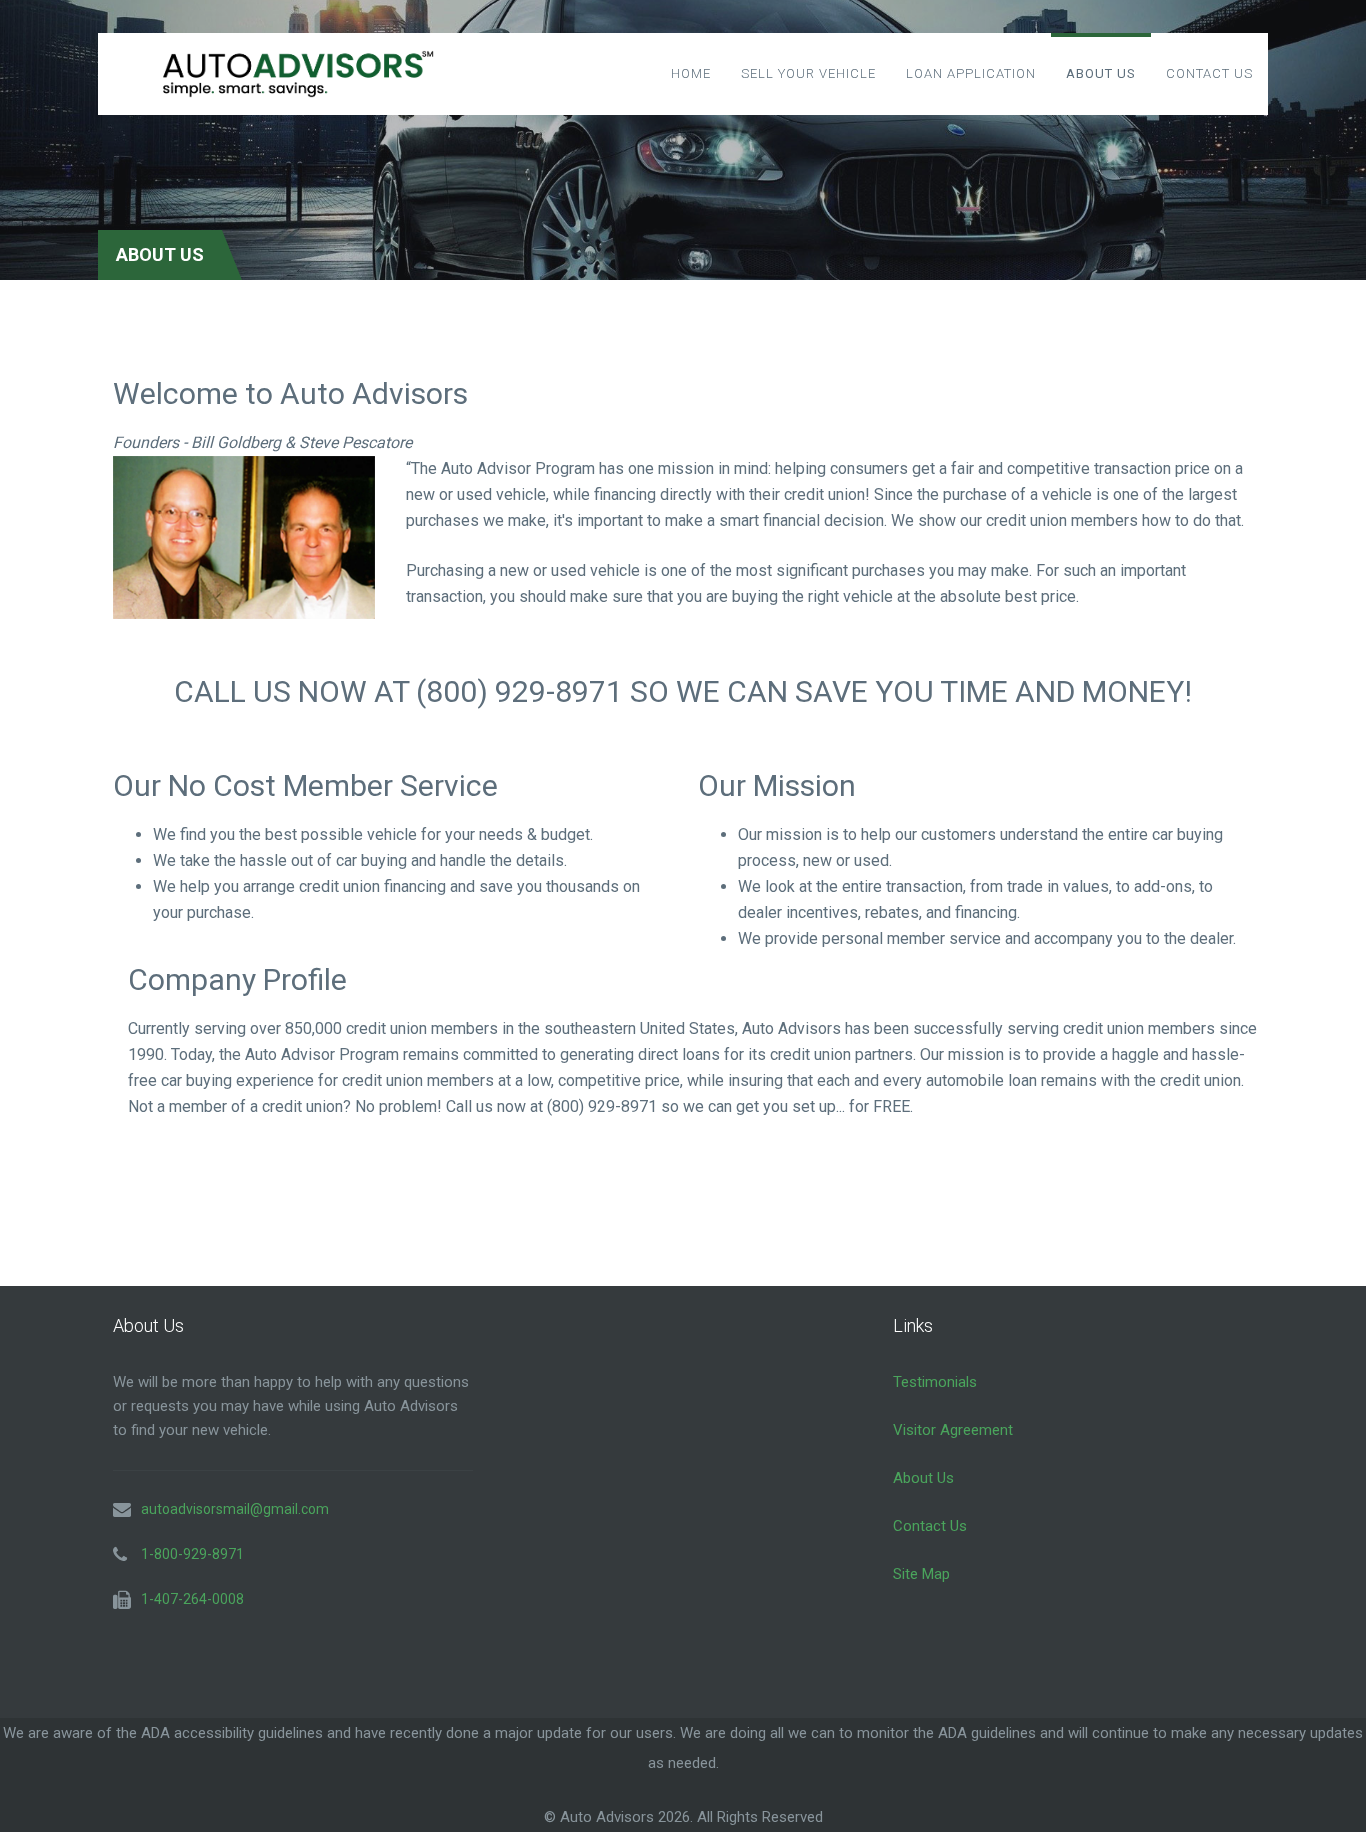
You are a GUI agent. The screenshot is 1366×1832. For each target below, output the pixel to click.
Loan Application (971, 73)
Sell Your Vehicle (808, 73)
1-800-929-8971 (192, 1554)
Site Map (921, 1574)
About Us (1101, 73)
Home (691, 73)
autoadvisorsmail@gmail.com (235, 1509)
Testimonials (935, 1382)
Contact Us (1209, 73)
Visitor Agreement (953, 1430)
